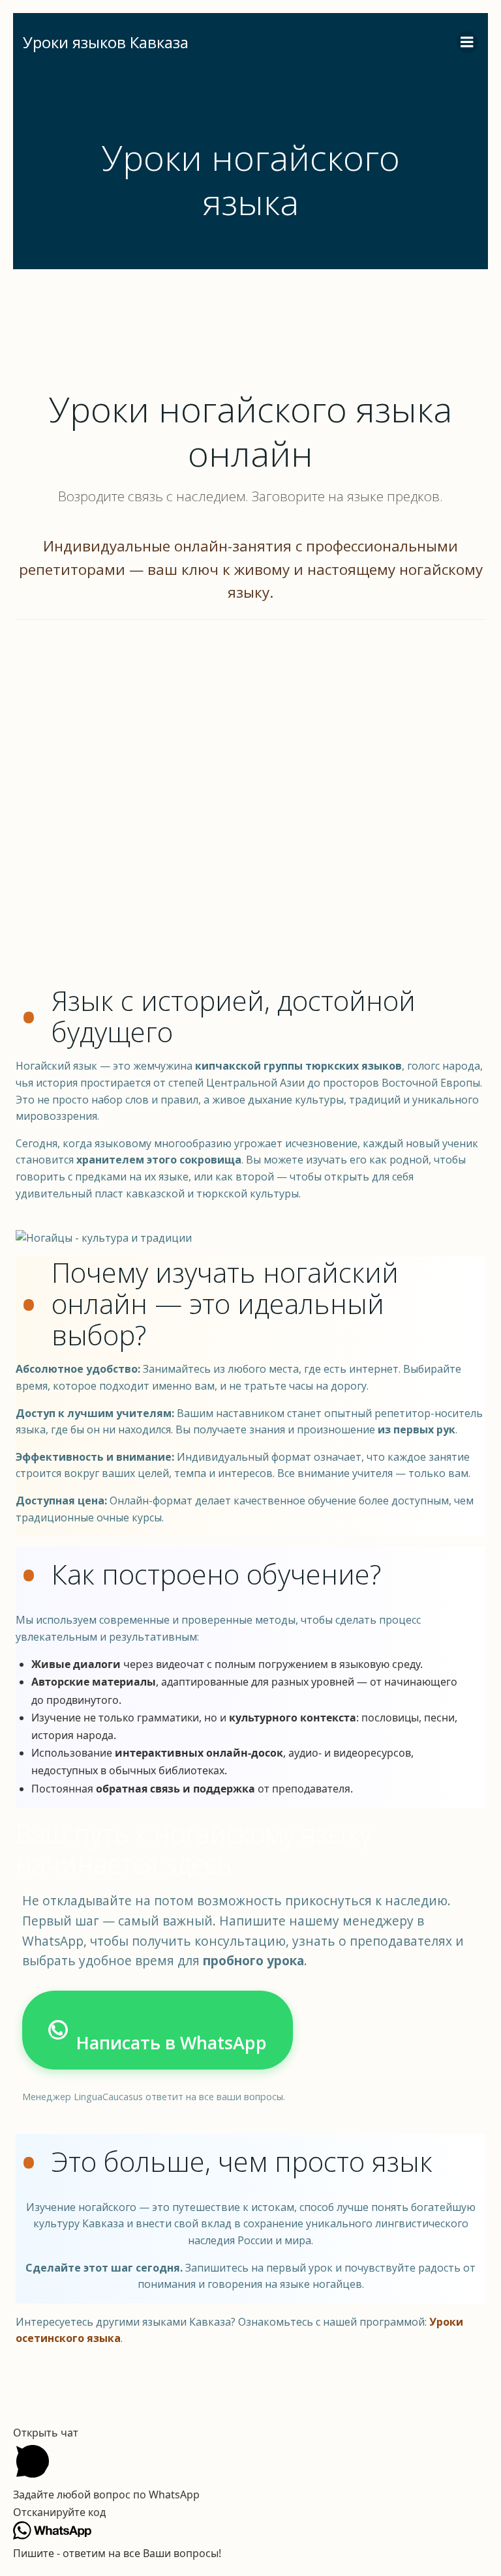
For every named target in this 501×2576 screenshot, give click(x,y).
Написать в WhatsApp (171, 2042)
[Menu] (467, 42)
